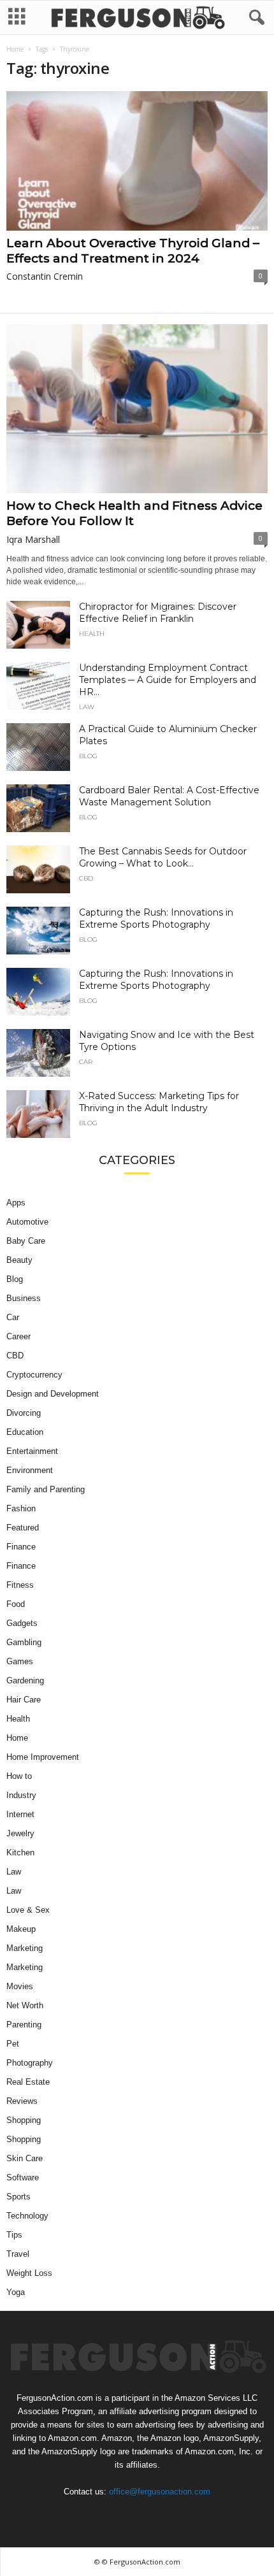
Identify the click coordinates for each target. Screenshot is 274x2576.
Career (18, 1336)
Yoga (16, 2292)
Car (86, 1062)
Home (15, 49)
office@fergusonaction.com (160, 2492)
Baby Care (26, 1241)
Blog (88, 756)
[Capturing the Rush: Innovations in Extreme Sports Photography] (38, 931)
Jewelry (20, 1833)
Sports (18, 2197)
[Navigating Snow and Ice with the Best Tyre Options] (38, 1053)
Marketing (25, 1948)
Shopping (24, 2120)
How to (19, 1776)
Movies (20, 1986)
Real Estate (28, 2082)
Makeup (21, 1929)
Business (24, 1298)
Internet (20, 1814)
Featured (23, 1528)
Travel (18, 2254)
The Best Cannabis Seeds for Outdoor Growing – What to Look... (163, 857)
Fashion (21, 1508)
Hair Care (24, 1700)
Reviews (22, 2101)
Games (20, 1661)
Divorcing (24, 1413)
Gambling (24, 1642)
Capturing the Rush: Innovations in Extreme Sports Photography (156, 918)
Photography (30, 2063)
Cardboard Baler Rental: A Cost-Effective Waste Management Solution (169, 796)
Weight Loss (29, 2273)
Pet (13, 2044)
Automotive (27, 1222)
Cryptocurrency (34, 1375)
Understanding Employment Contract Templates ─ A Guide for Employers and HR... (168, 680)
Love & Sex (28, 1910)
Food (16, 1604)
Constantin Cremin (45, 276)
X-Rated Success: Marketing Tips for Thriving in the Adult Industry (159, 1102)
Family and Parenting (46, 1489)
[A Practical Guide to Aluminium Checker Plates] (38, 747)
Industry (21, 1795)
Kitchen (20, 1853)
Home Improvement (43, 1757)
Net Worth (25, 2005)
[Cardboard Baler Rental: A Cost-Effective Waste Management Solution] (38, 808)
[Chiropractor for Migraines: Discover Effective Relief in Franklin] (38, 625)
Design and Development (53, 1394)
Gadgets (22, 1623)
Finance (21, 1547)
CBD (86, 879)
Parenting (24, 2025)
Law (87, 707)
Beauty (19, 1260)
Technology (27, 2216)
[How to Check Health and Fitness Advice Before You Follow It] (137, 409)
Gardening (25, 1680)
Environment (30, 1470)
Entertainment (32, 1451)
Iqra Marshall (33, 539)
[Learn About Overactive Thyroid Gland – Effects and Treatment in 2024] (137, 161)
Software (23, 2177)
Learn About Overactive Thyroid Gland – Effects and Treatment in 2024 (133, 251)
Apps (16, 1203)
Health (92, 634)
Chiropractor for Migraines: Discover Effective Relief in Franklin (158, 613)
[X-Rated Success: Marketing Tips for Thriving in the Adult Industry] (38, 1114)
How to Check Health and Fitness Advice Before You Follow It (134, 513)
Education (25, 1432)
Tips (14, 2235)
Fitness (20, 1585)
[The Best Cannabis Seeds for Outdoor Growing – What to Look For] (38, 869)
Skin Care (25, 2158)
